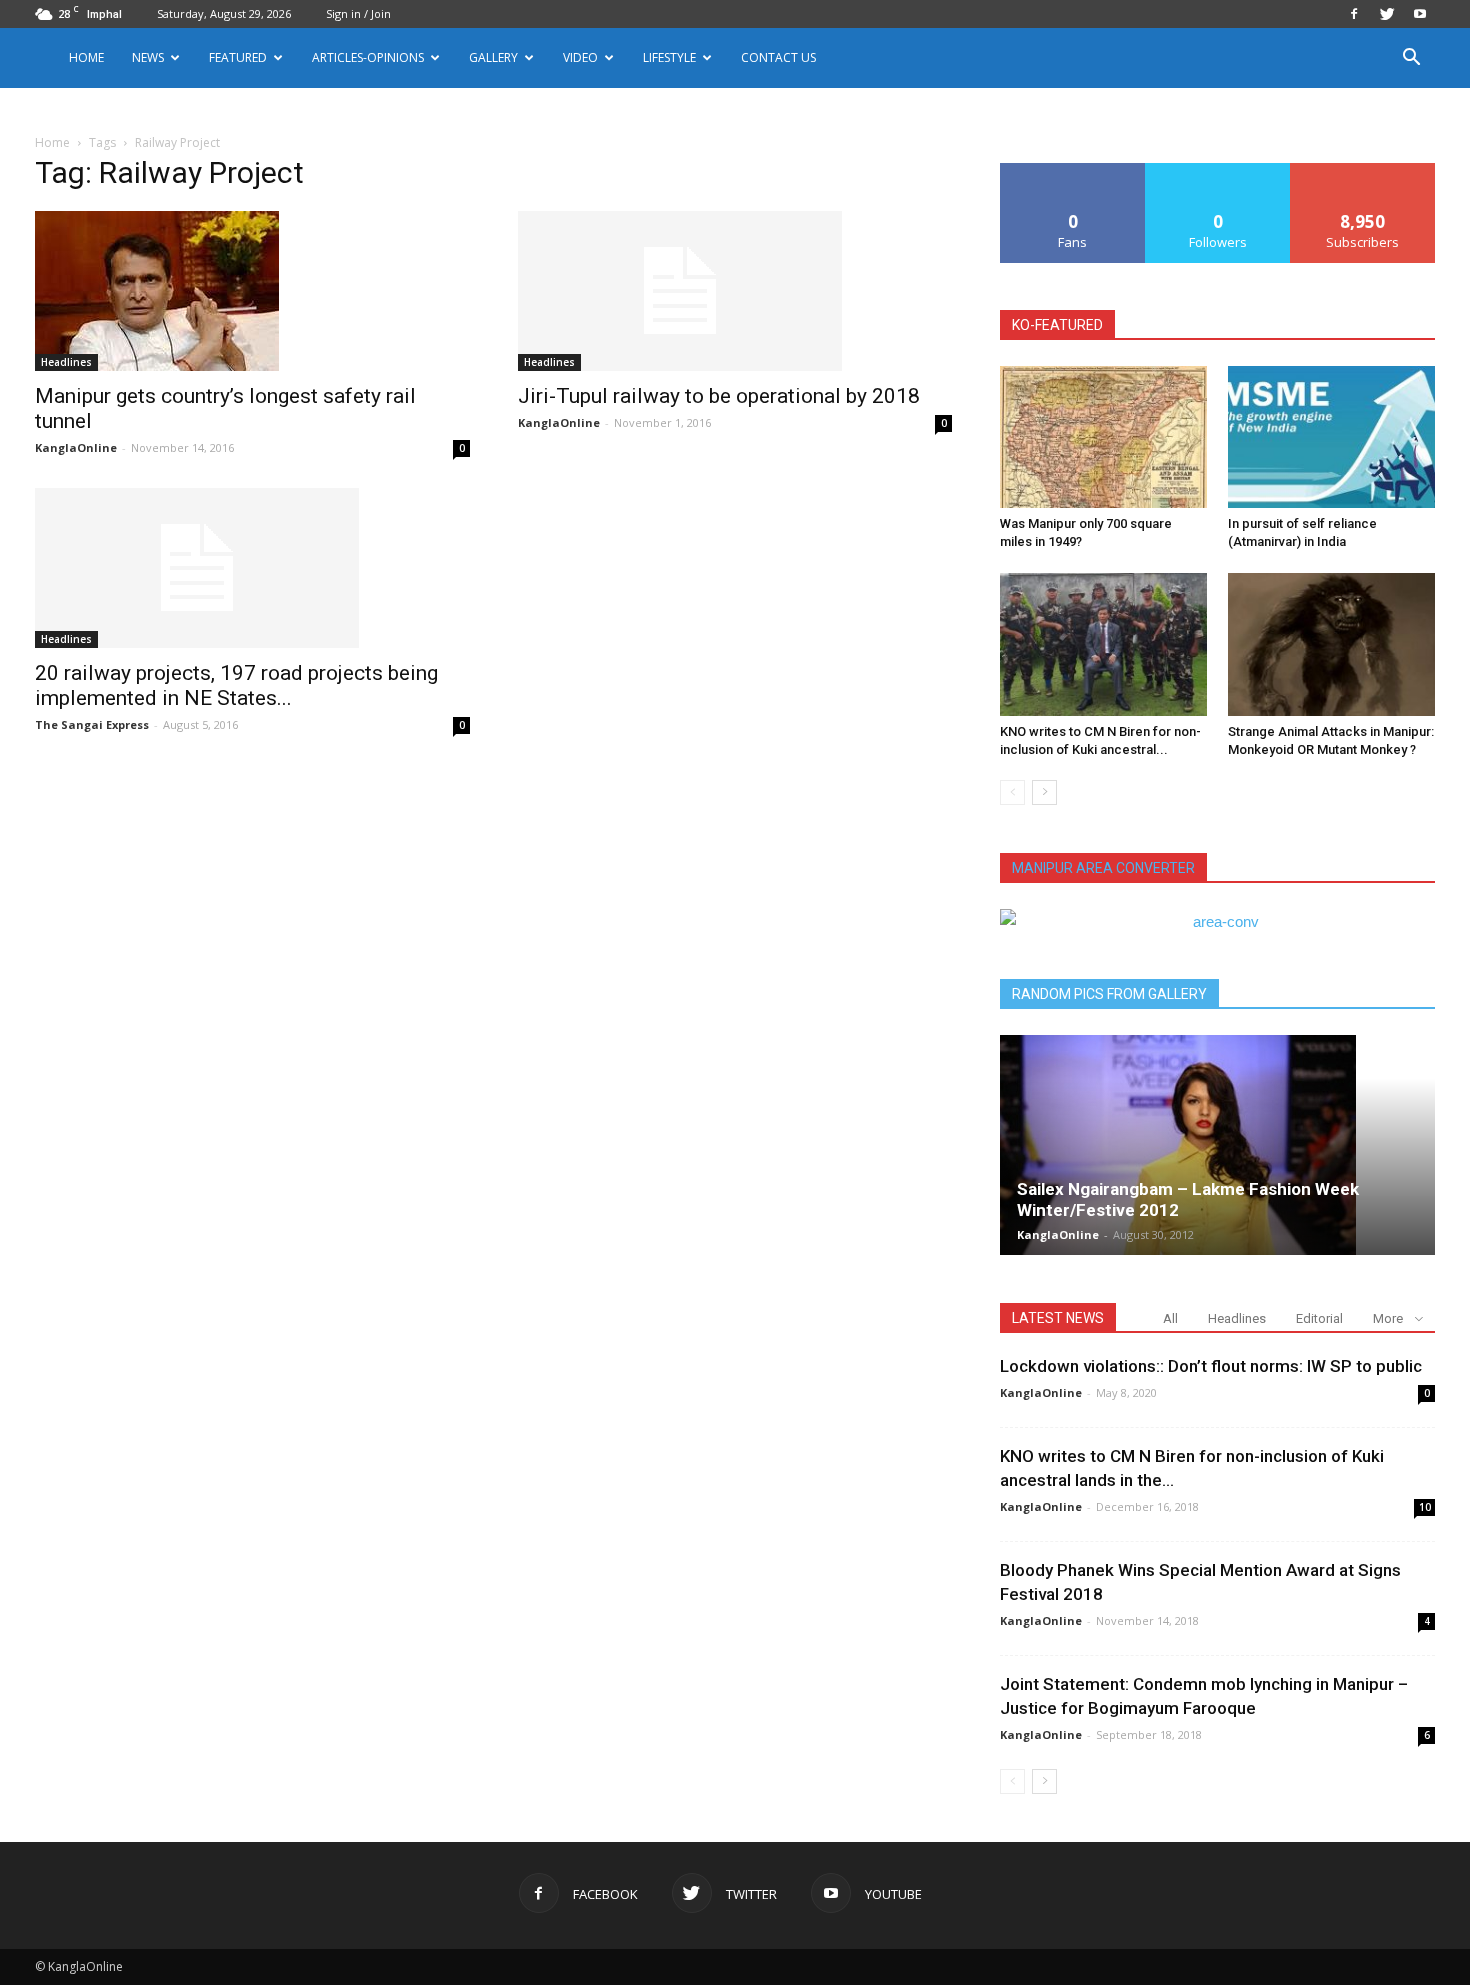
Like (1073, 170)
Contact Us (778, 57)
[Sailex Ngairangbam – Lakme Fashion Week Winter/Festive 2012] (1217, 1145)
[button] (1411, 59)
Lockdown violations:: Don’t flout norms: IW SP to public (1211, 1366)
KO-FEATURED (1057, 325)
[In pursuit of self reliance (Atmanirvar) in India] (1331, 437)
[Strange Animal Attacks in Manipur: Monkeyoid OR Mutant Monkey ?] (1331, 644)
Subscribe (1363, 170)
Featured (238, 57)
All (1170, 1318)
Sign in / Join (358, 13)
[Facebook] (1354, 14)
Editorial (1319, 1318)
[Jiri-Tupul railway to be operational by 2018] (735, 291)
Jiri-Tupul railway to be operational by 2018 (719, 396)
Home (86, 57)
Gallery (493, 57)
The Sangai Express (92, 724)
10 (1425, 1507)
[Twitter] (1387, 14)
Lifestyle (669, 57)
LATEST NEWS (1058, 1318)
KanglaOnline (76, 447)
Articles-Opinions (368, 57)
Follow (1218, 170)
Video (580, 57)
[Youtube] (1420, 14)
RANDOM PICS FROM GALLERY (1109, 994)
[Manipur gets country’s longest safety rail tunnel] (252, 291)
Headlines (66, 362)
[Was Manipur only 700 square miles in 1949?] (1103, 437)
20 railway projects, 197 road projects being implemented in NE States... (236, 685)
